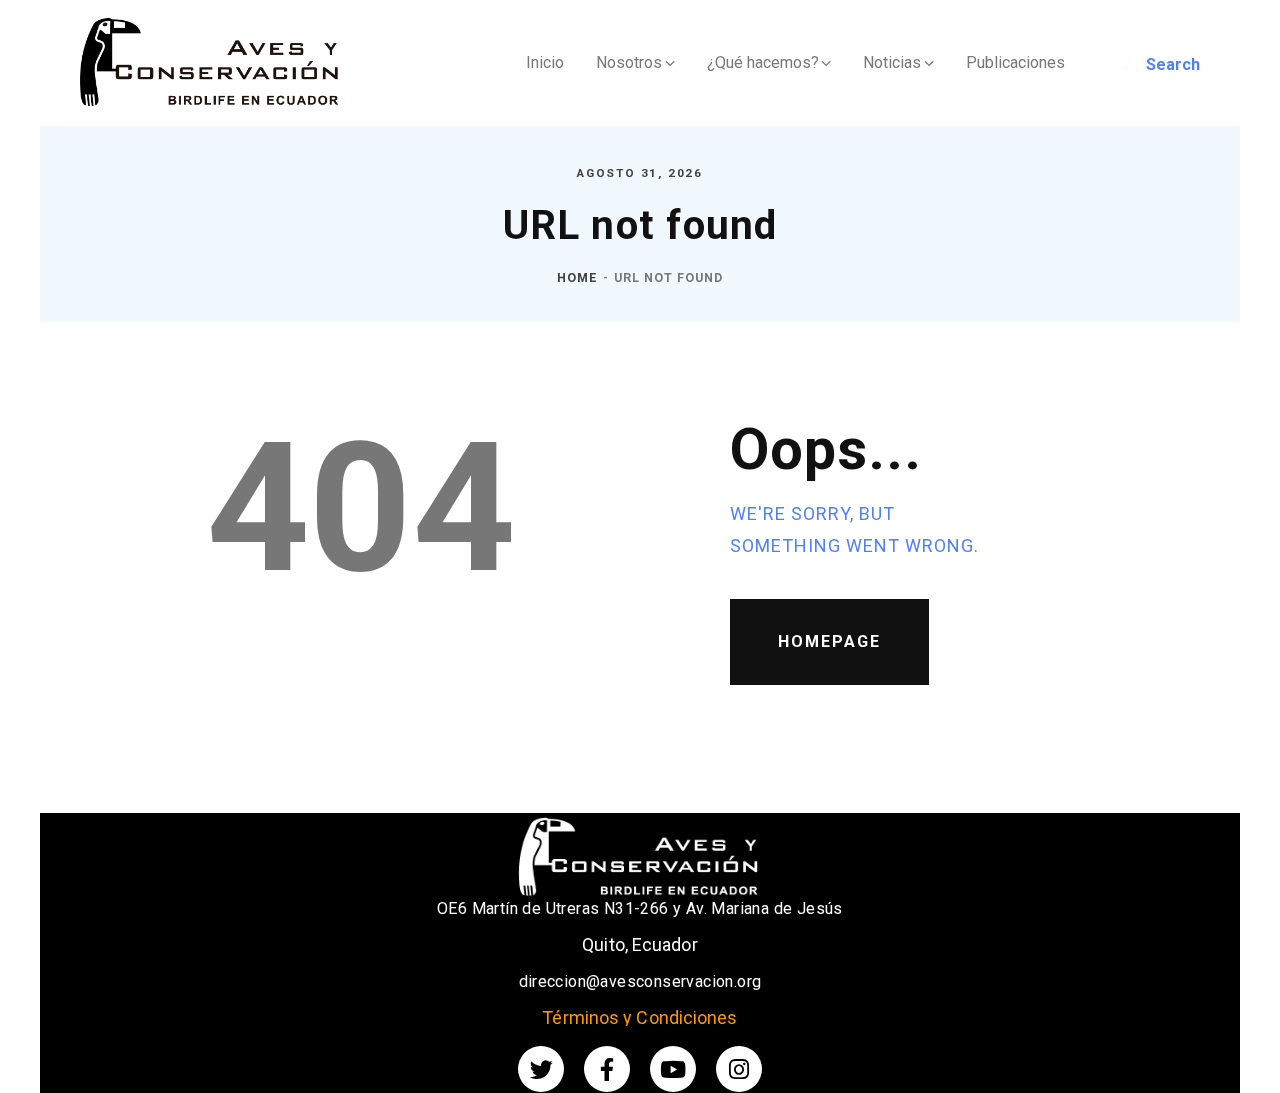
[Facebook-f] (607, 1069)
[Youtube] (673, 1069)
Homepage (829, 641)
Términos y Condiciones (639, 1017)
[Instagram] (739, 1069)
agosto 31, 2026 (640, 173)
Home (577, 277)
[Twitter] (541, 1069)
